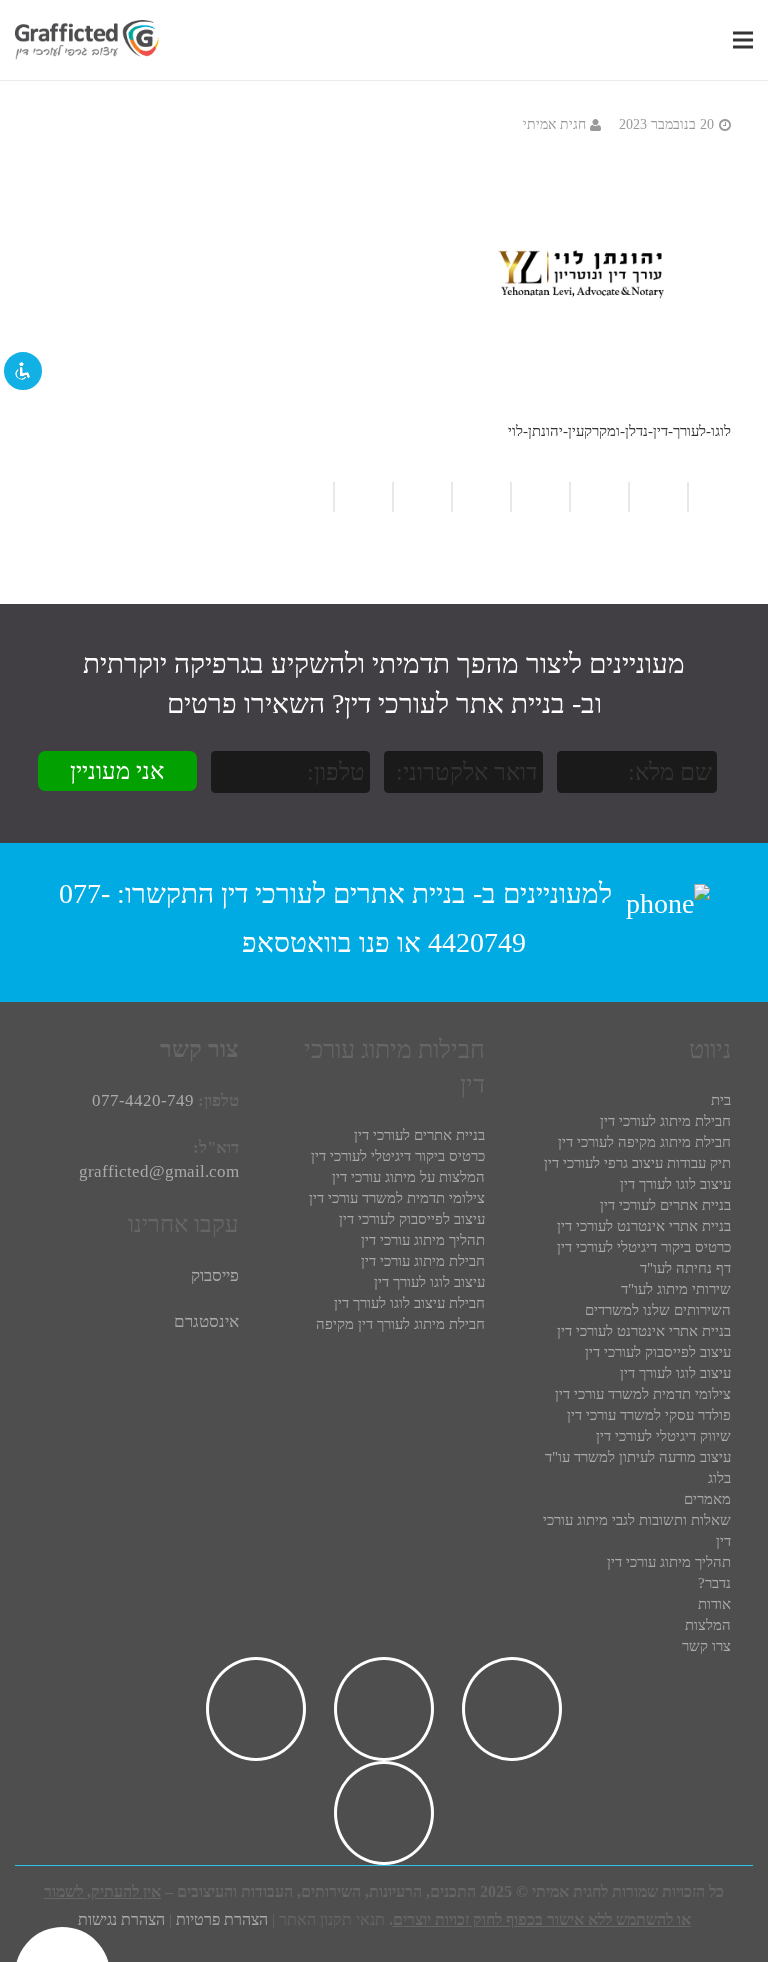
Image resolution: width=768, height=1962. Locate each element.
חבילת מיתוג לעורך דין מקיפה (400, 1324)
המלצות (708, 1625)
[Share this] (480, 497)
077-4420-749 (143, 1100)
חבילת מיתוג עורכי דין (423, 1261)
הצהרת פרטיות (222, 1919)
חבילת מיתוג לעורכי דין (665, 1121)
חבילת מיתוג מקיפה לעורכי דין (644, 1142)
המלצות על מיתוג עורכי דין (408, 1177)
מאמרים (707, 1499)
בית (721, 1100)
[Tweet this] (421, 497)
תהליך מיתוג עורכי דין (669, 1562)
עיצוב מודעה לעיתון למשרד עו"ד (638, 1457)
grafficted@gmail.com (159, 1171)
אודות (714, 1604)
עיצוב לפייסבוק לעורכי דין (658, 1352)
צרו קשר (706, 1646)
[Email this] (539, 497)
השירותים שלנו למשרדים (658, 1310)
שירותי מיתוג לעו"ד (676, 1289)
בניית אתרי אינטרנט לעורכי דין (644, 1226)
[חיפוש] (714, 40)
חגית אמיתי (554, 124)
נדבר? (714, 1583)
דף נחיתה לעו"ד (685, 1268)
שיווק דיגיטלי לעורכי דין (663, 1436)
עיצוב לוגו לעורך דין (675, 1184)
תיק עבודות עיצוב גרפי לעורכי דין (637, 1163)
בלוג (719, 1478)
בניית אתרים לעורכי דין (343, 892)
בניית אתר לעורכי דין (454, 703)
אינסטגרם (206, 1321)
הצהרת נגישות (121, 1919)
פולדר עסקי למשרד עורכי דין (649, 1415)
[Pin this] (312, 497)
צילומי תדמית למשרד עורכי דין (643, 1394)
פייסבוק (215, 1275)
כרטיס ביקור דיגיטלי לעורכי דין (644, 1247)
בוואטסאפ (297, 942)
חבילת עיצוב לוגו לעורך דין (409, 1303)
